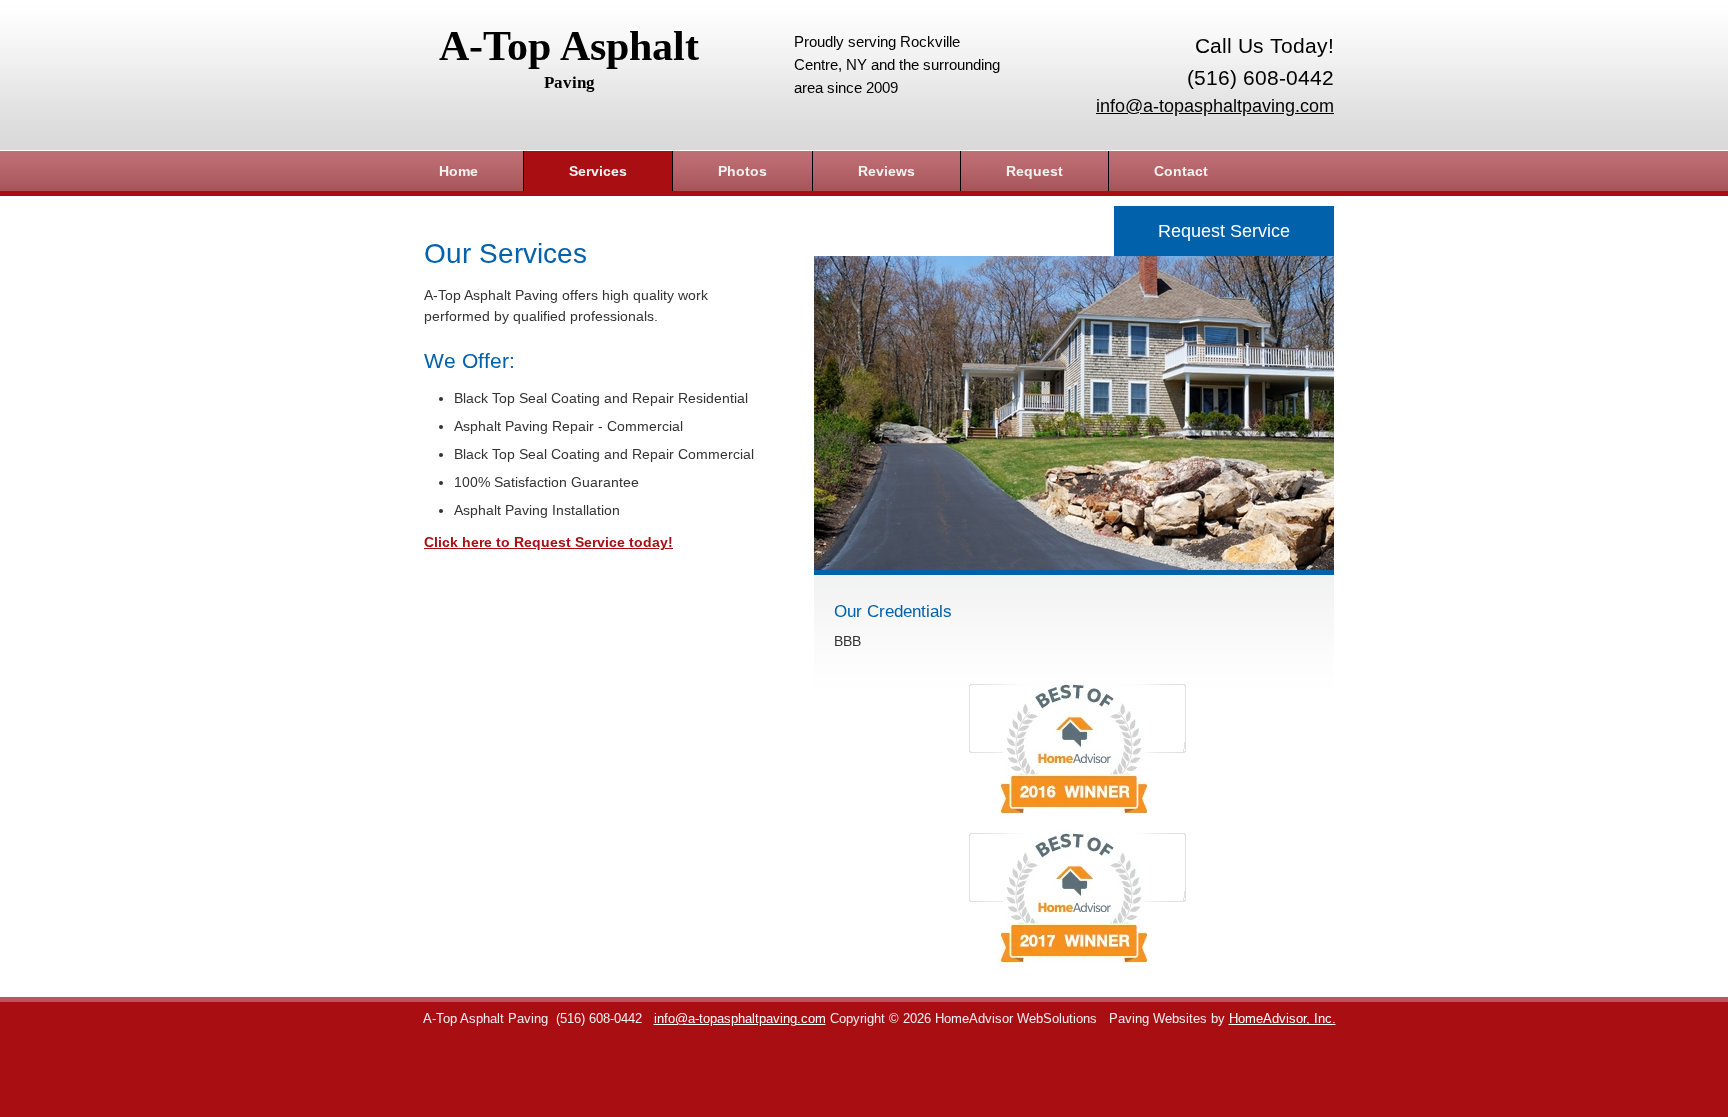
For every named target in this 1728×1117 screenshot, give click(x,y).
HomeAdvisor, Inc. (1282, 1019)
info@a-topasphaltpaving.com (1215, 106)
